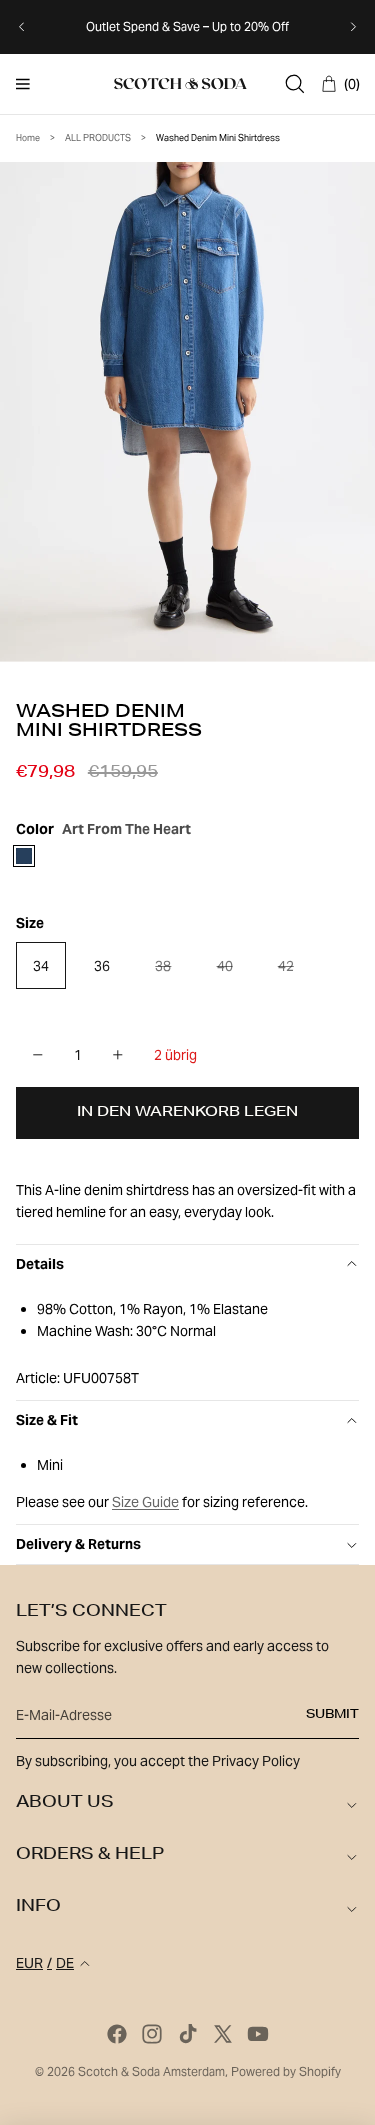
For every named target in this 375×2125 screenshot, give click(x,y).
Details (40, 1264)
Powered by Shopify (286, 2071)
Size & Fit (47, 1420)
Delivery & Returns (78, 1544)
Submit (332, 1715)
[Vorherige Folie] (22, 27)
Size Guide (145, 1502)
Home (28, 138)
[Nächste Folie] (353, 27)
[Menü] (23, 84)
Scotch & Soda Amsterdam (151, 2071)
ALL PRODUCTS (98, 138)
